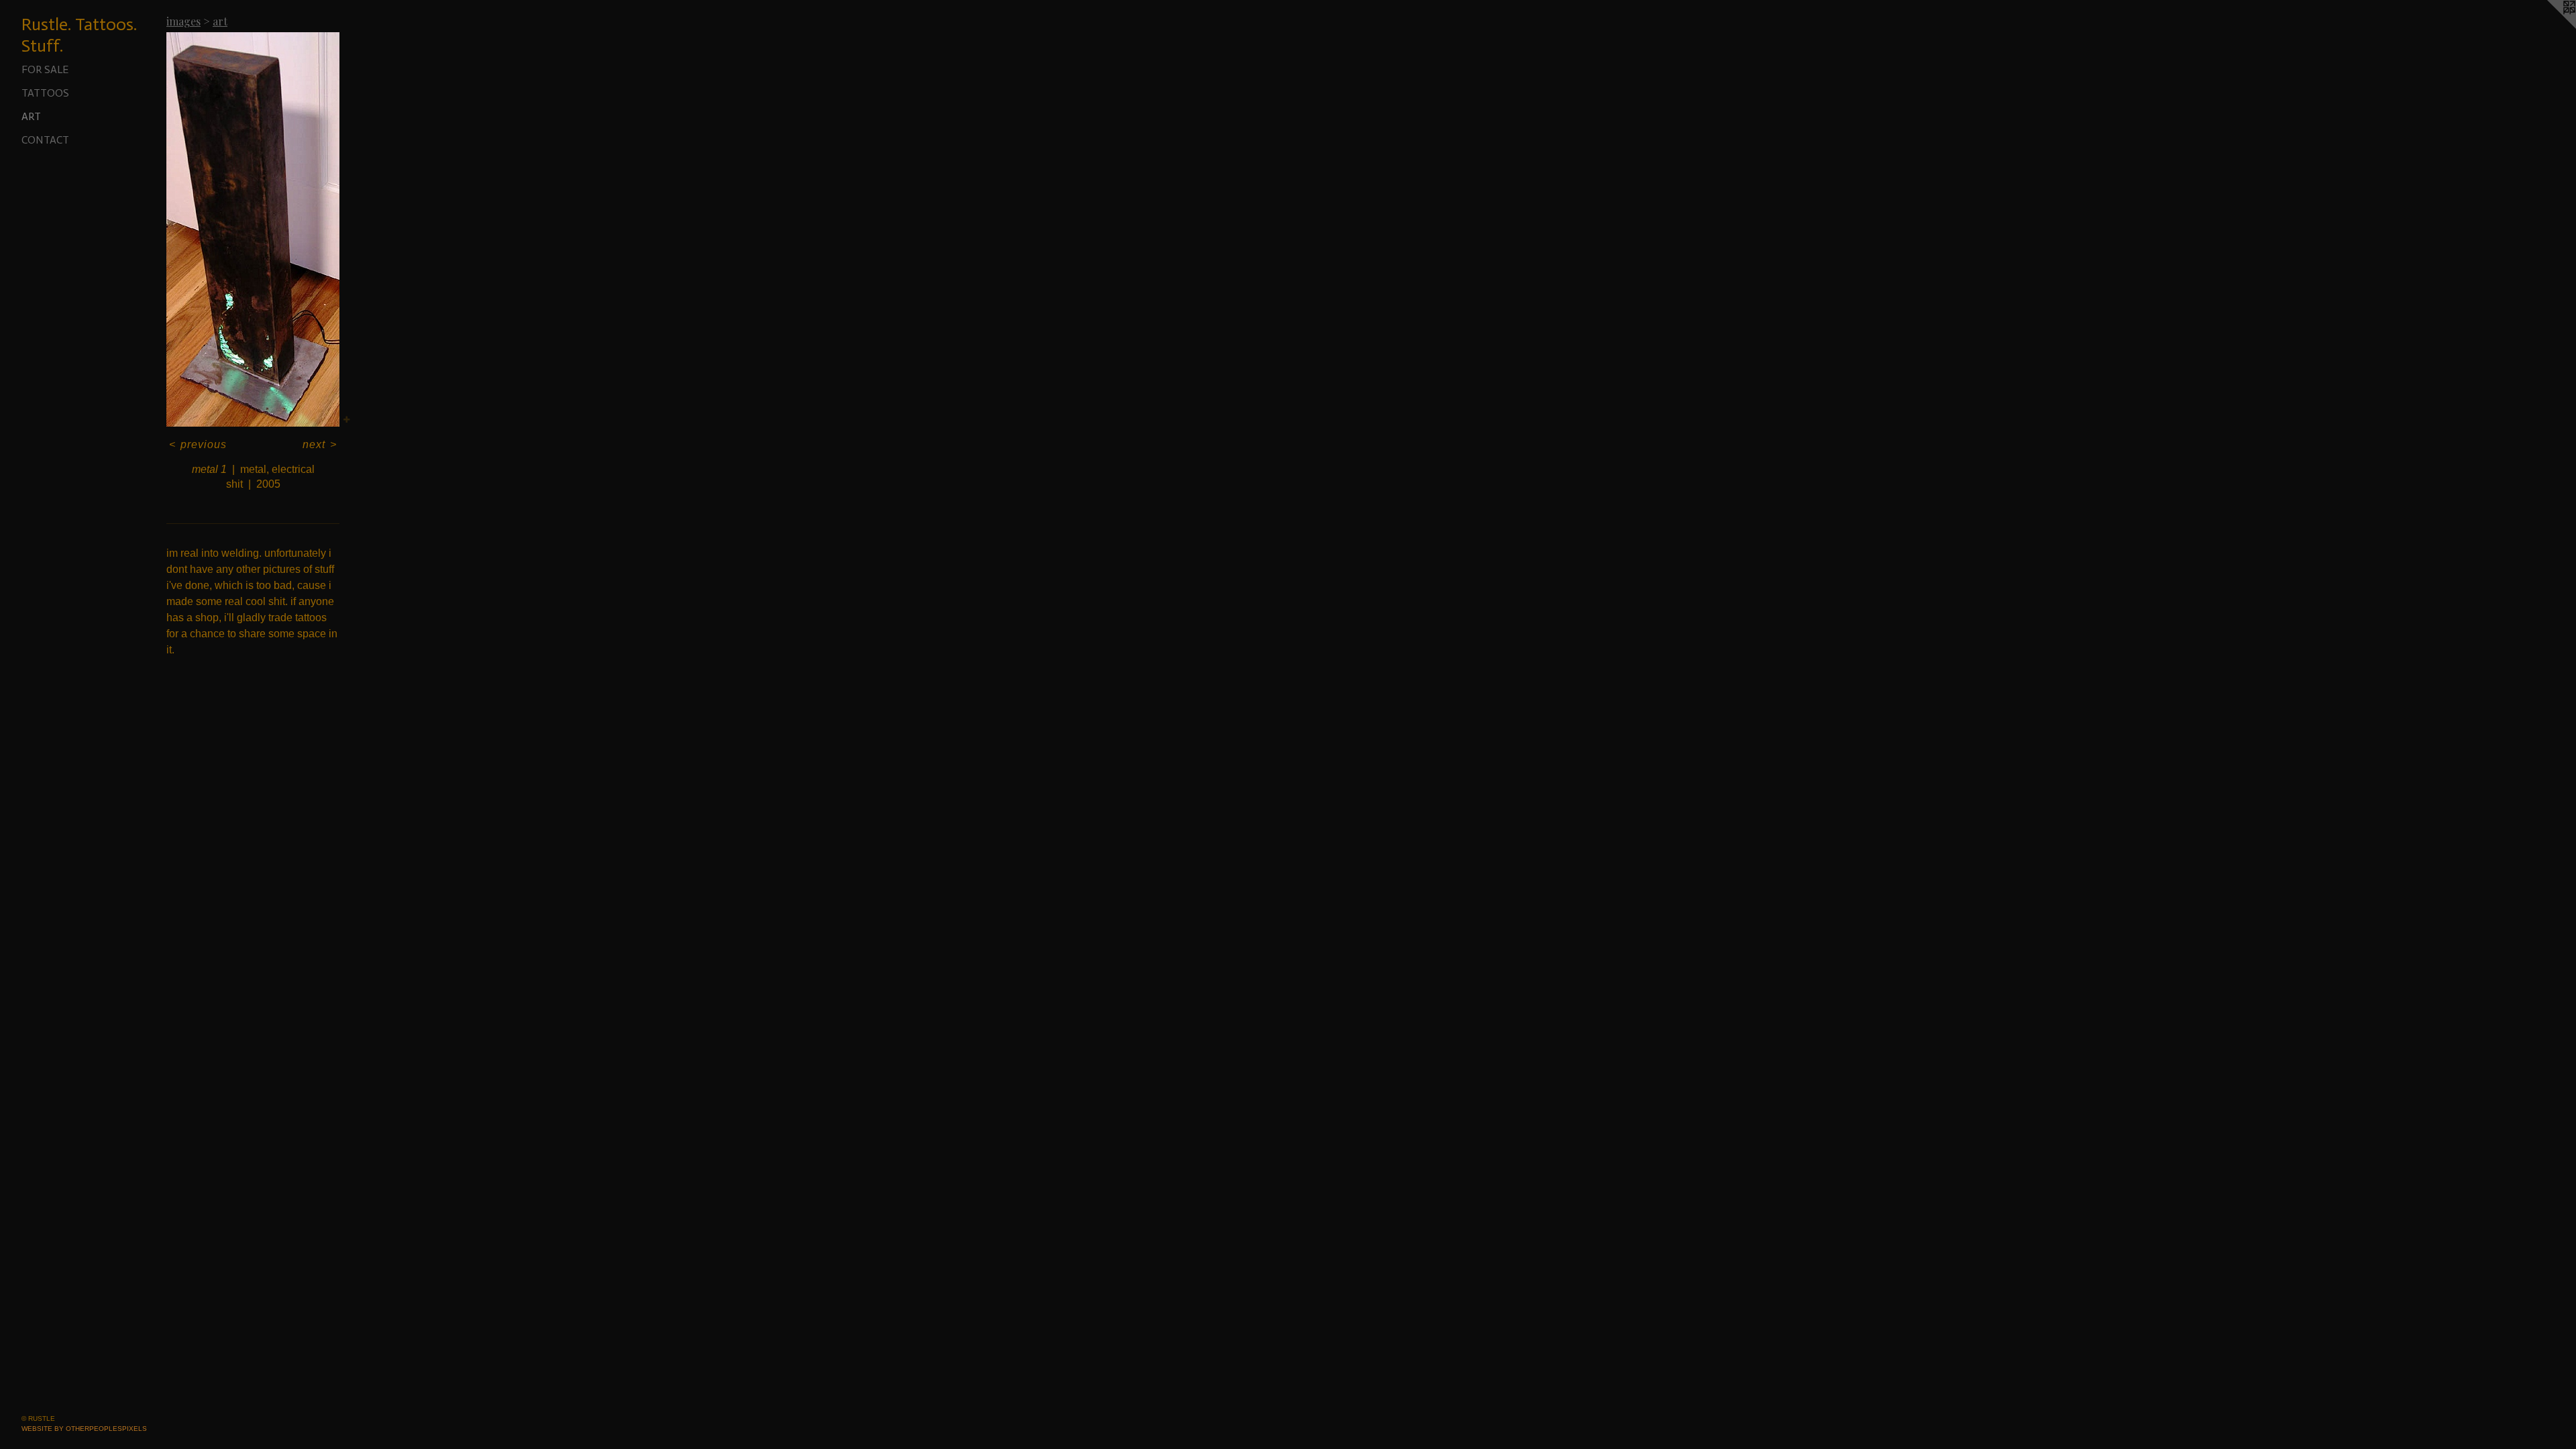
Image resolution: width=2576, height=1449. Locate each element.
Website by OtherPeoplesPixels (84, 1429)
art (31, 116)
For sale (45, 69)
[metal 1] (253, 229)
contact (45, 140)
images (183, 21)
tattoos (45, 93)
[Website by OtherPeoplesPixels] (2549, 27)
